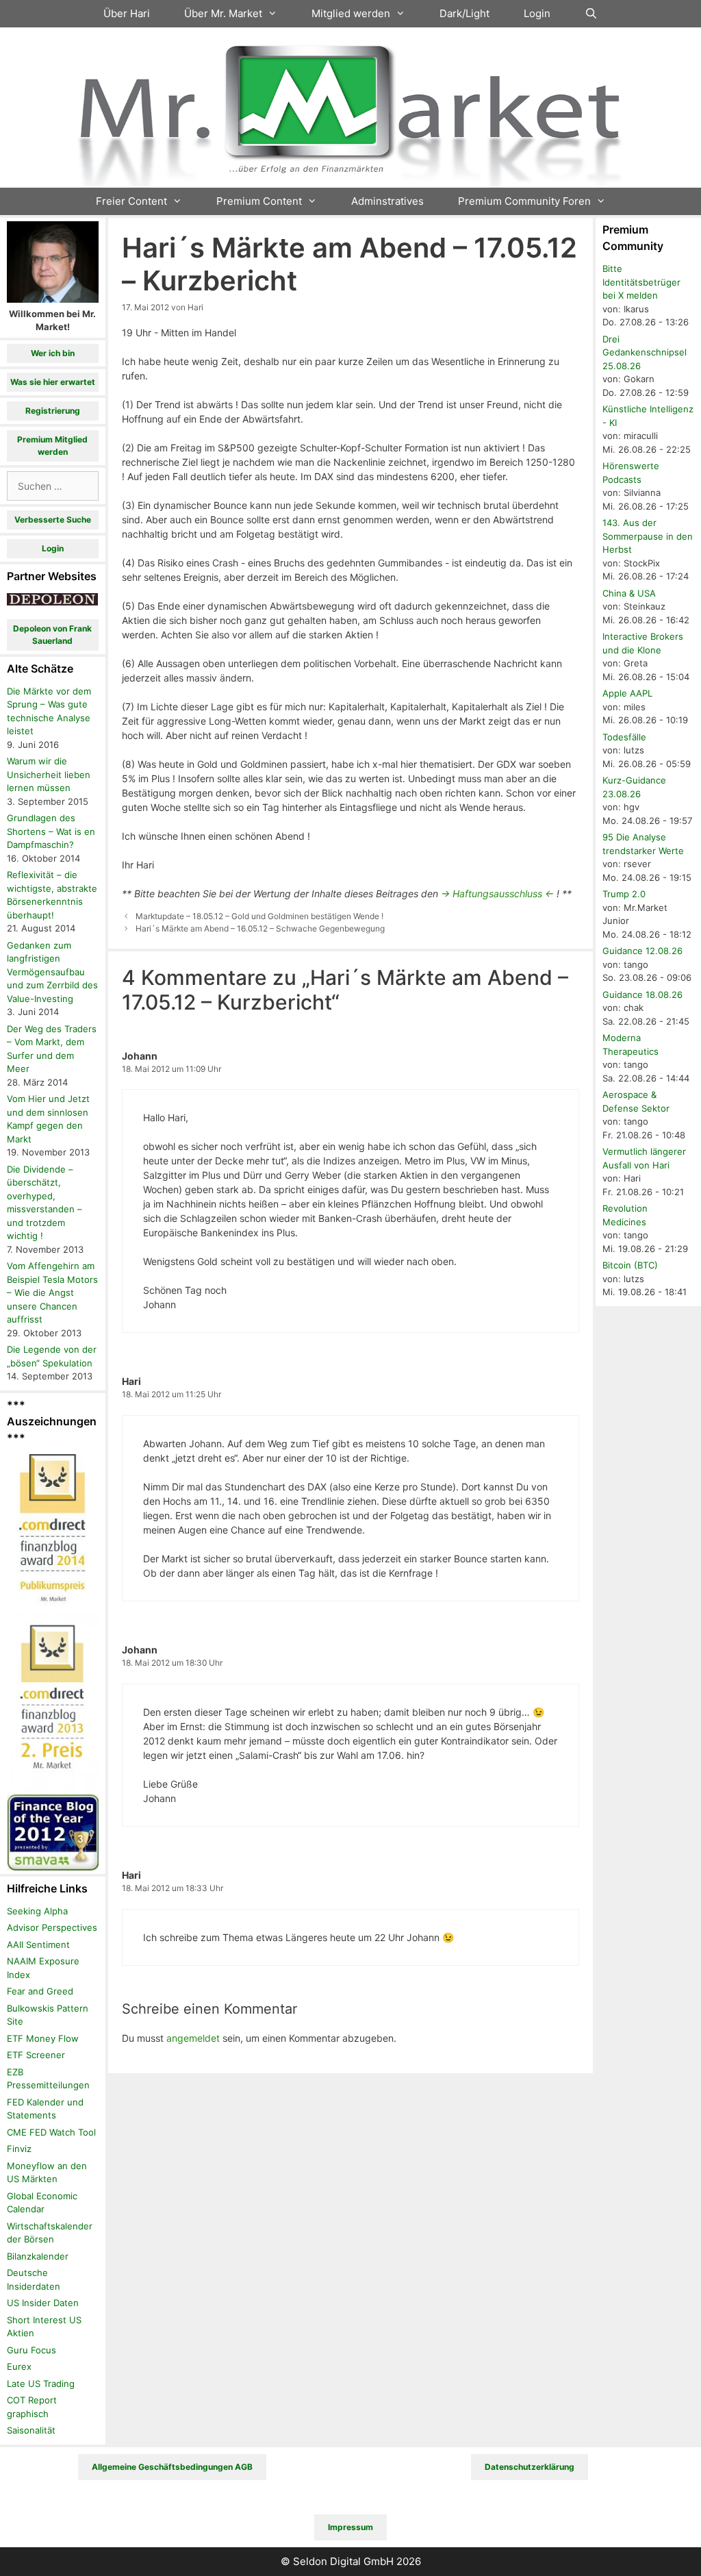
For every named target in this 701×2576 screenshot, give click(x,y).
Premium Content (259, 201)
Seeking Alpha (37, 1911)
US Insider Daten (43, 2303)
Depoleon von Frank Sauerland (52, 635)
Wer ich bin (53, 353)
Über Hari (127, 13)
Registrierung (53, 411)
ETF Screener (36, 2055)
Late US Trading (41, 2384)
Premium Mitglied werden (52, 446)
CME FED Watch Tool (51, 2132)
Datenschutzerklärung (530, 2467)
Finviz (19, 2149)
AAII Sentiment (38, 1944)
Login (537, 13)
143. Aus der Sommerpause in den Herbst (648, 536)
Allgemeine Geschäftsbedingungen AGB (172, 2467)
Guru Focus (31, 2350)
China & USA (629, 593)
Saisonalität (31, 2430)
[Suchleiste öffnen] (591, 14)
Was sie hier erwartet (53, 382)
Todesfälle (624, 737)
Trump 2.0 (624, 894)
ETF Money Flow (43, 2038)
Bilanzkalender (38, 2256)
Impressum (350, 2527)
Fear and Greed (40, 1991)
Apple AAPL (627, 693)
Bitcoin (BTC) (630, 1265)
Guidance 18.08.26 (642, 995)
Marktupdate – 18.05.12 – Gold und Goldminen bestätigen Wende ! (259, 916)
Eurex (19, 2366)
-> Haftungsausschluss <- (497, 893)
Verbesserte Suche (53, 520)
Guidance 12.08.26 (642, 951)
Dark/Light (464, 13)
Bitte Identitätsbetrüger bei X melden (641, 282)
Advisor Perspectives (52, 1927)
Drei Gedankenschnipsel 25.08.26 (645, 352)
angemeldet (193, 2038)
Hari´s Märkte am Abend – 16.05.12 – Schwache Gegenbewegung (260, 928)
